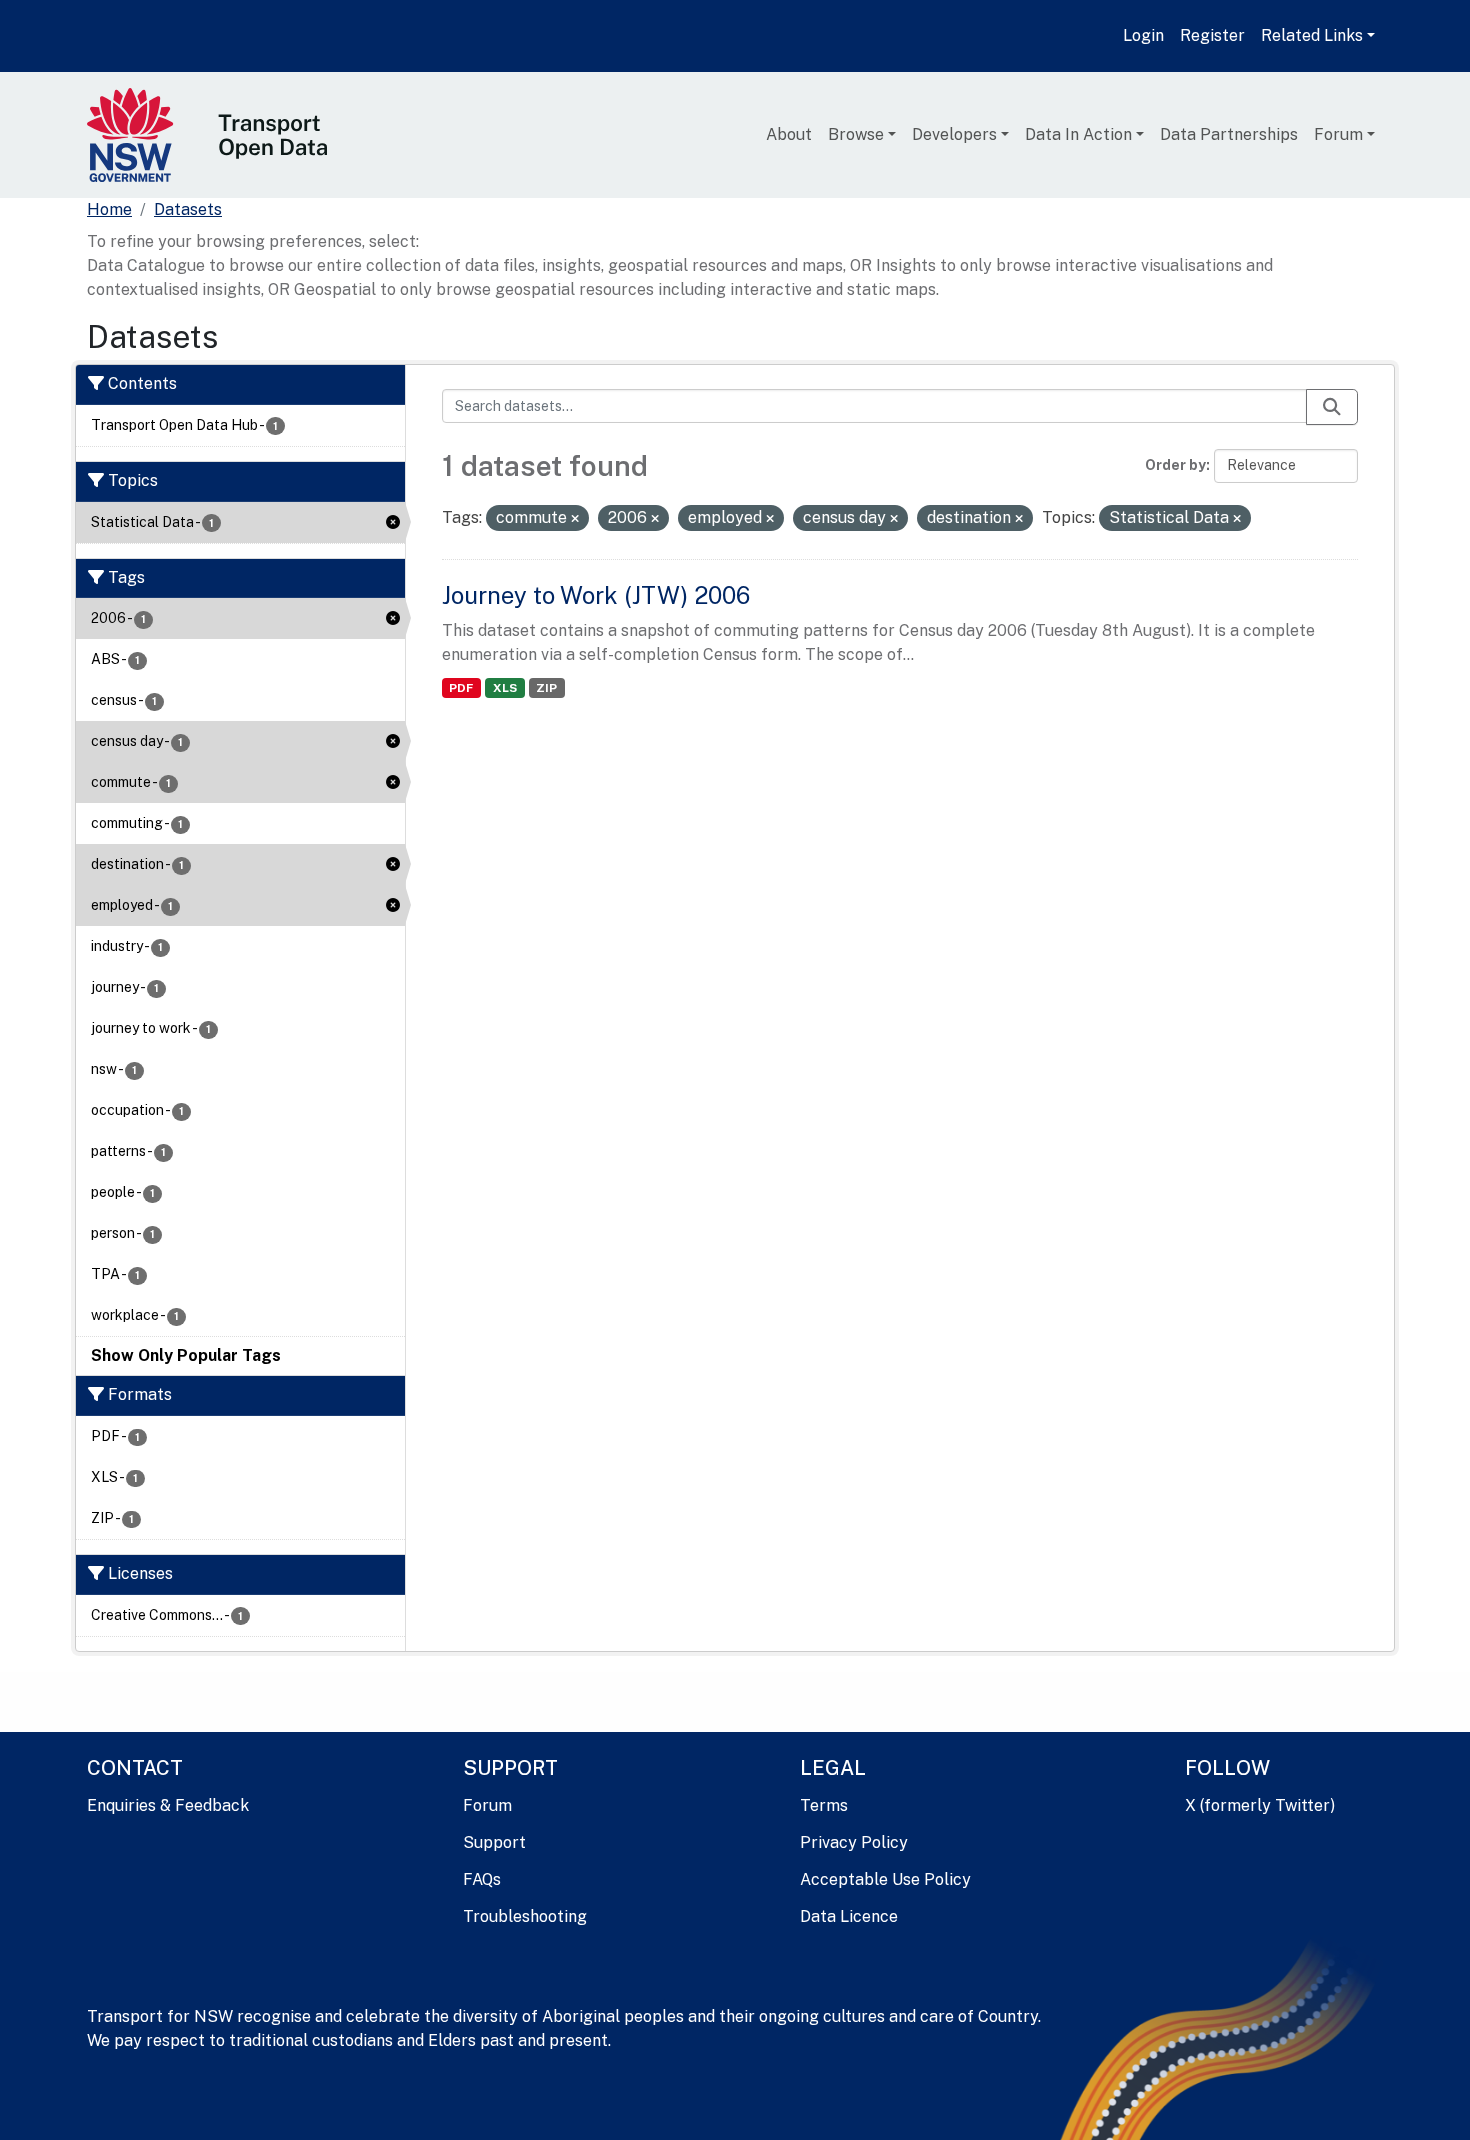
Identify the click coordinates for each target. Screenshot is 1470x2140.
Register (1212, 35)
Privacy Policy (854, 1842)
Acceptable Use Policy (885, 1879)
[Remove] (575, 519)
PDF (461, 688)
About (789, 134)
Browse (856, 134)
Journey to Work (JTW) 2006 (596, 595)
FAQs (482, 1879)
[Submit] (1332, 407)
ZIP (546, 688)
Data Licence (849, 1916)
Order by (1175, 465)
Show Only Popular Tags (186, 1355)
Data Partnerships (1229, 134)
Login (1143, 35)
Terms (824, 1805)
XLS (505, 688)
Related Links (1312, 35)
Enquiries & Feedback (168, 1805)
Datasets (188, 209)
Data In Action (1078, 134)
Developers (954, 134)
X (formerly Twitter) (1260, 1805)
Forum (1338, 134)
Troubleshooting (525, 1916)
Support (494, 1842)
